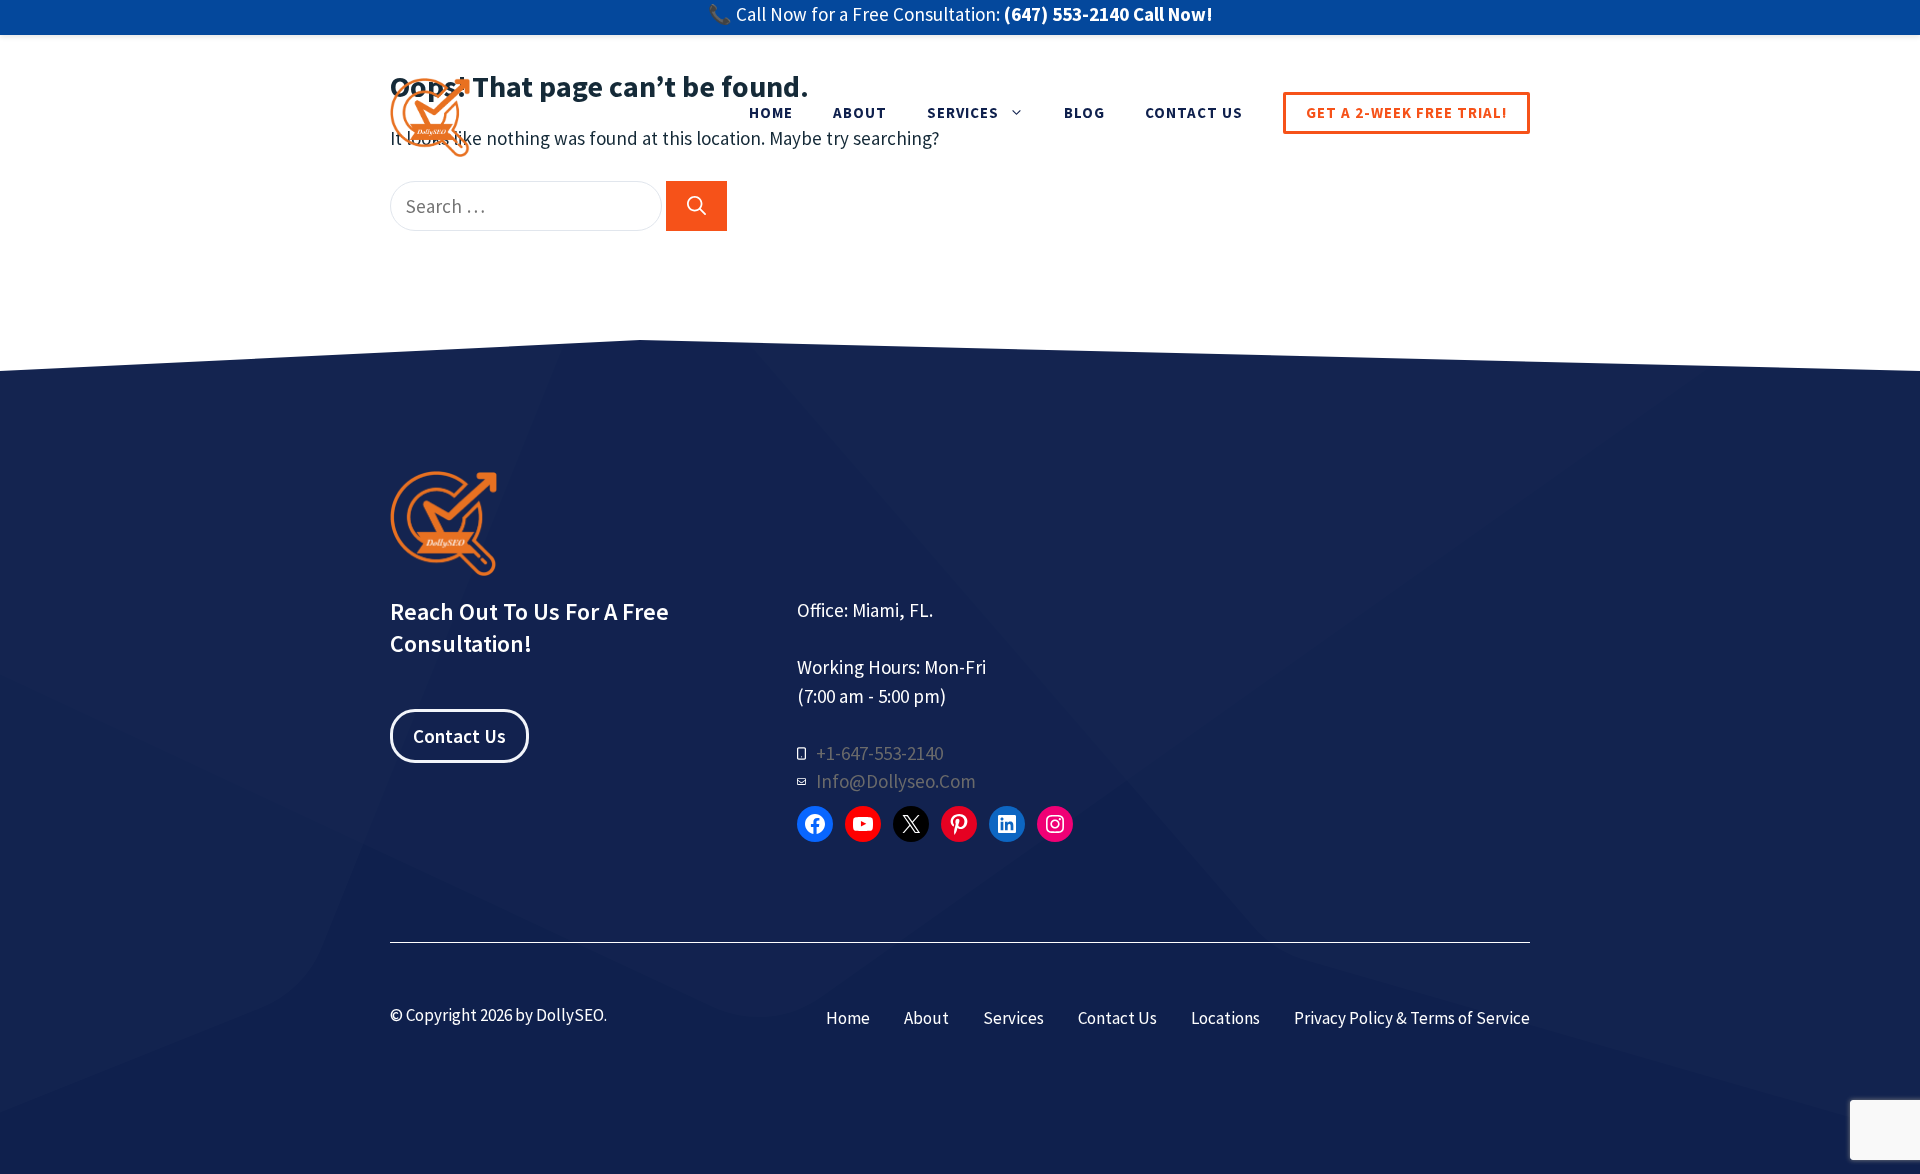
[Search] (696, 206)
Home (771, 112)
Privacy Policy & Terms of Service (1412, 1018)
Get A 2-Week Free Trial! (1406, 112)
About (860, 112)
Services (963, 112)
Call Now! (1173, 14)
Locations (1225, 1018)
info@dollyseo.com (896, 781)
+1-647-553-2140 (879, 753)
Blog (1084, 112)
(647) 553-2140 (1066, 14)
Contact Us (1194, 112)
